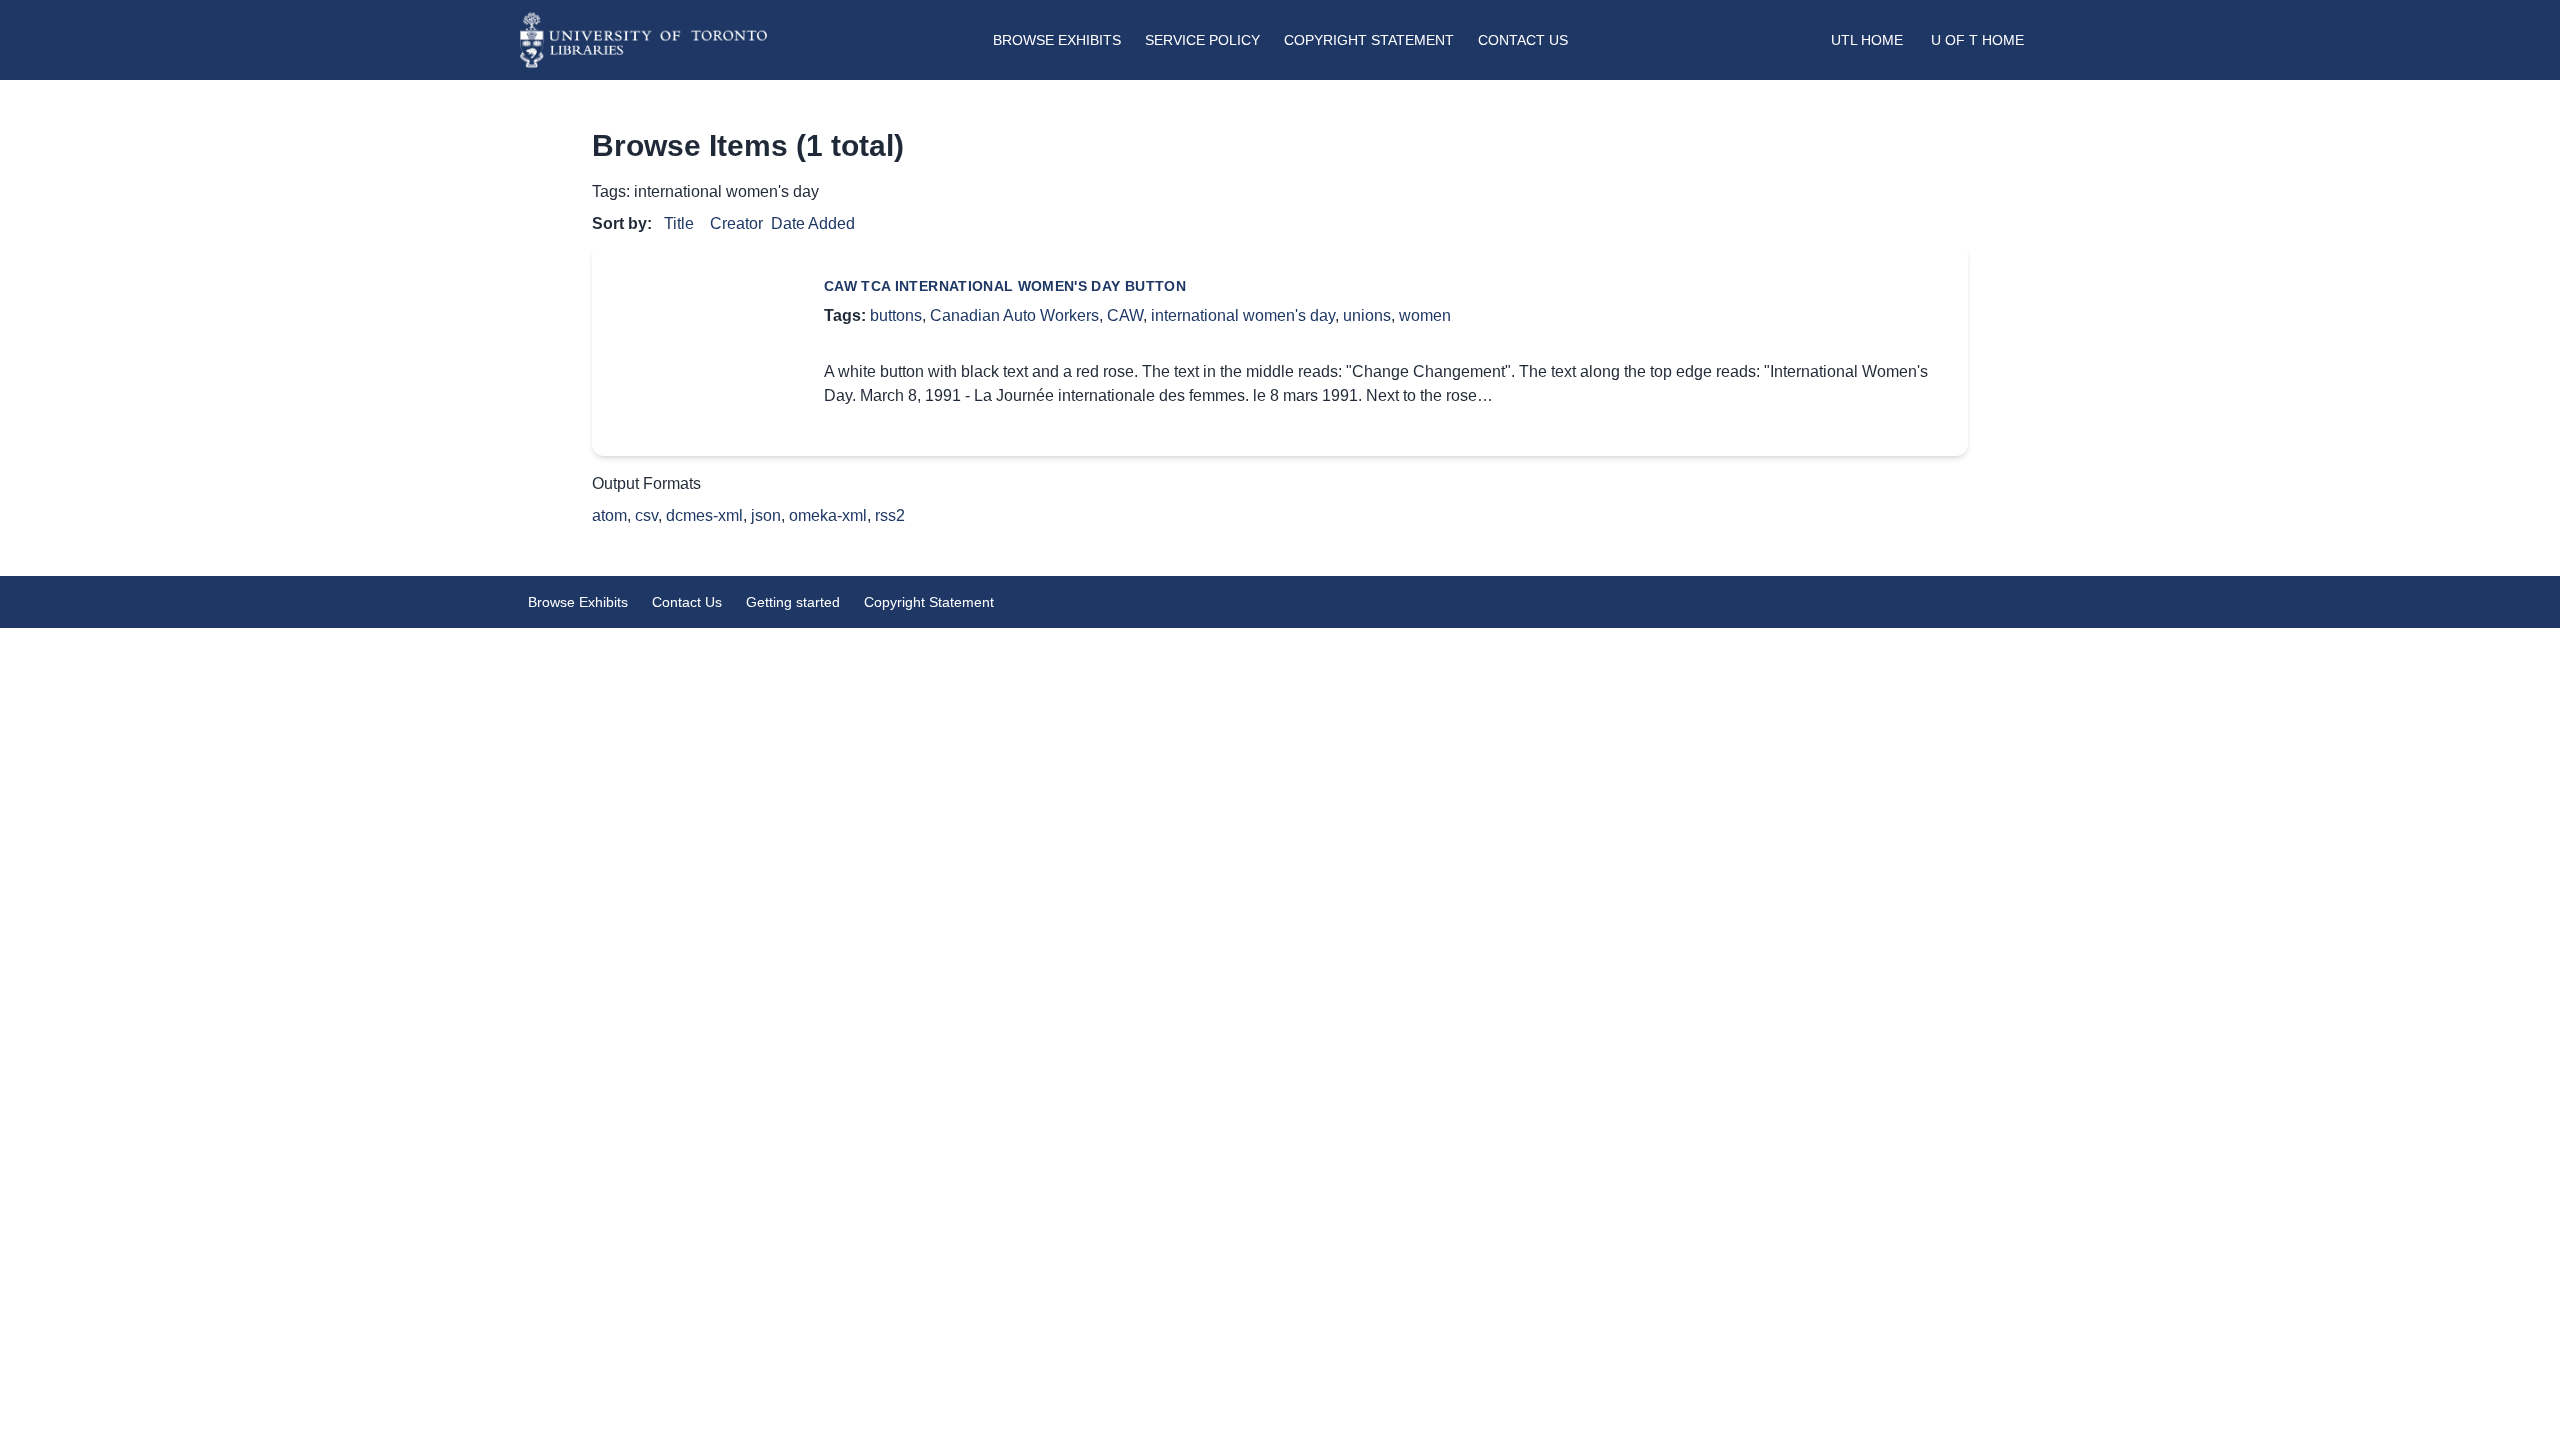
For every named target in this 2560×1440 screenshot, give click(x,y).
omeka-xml (828, 515)
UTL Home (1867, 40)
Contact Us (1523, 40)
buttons (896, 315)
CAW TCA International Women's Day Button (1005, 286)
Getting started (793, 602)
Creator (736, 223)
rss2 (890, 515)
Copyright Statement (1369, 40)
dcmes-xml (704, 515)
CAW (1125, 315)
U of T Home (1977, 40)
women (1425, 315)
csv (646, 515)
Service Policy (1202, 40)
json (766, 515)
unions (1367, 315)
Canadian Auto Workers (1014, 315)
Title (679, 223)
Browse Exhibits (1057, 40)
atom (609, 515)
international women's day (1243, 315)
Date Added (813, 223)
